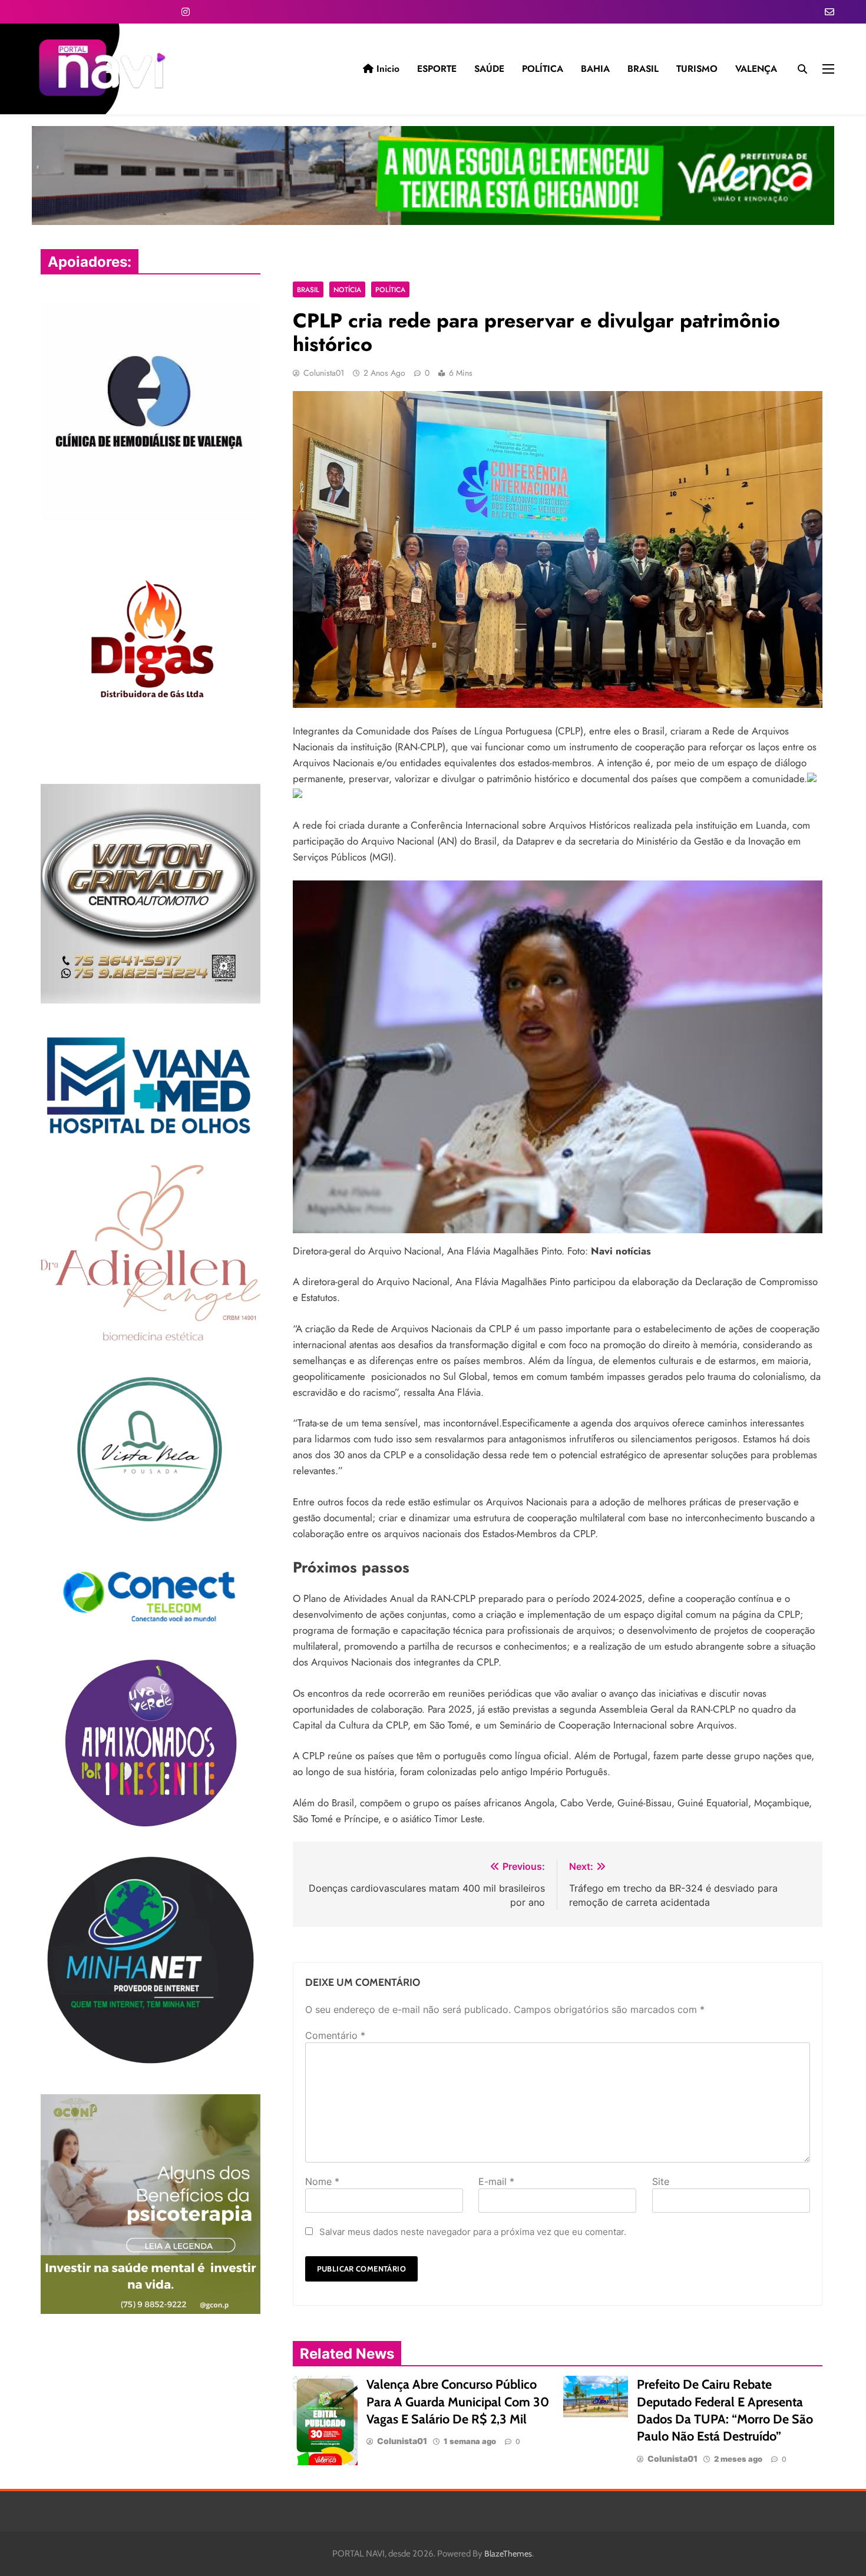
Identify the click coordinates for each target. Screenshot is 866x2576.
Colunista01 (324, 373)
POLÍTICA (543, 69)
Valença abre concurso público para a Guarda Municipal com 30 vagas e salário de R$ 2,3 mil (458, 2401)
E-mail (496, 2181)
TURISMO (697, 69)
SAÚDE (489, 69)
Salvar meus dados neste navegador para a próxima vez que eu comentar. (473, 2232)
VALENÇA (756, 69)
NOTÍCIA (347, 289)
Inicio (386, 69)
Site (661, 2181)
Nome (322, 2181)
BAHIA (595, 69)
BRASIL (643, 69)
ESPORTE (437, 69)
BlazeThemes (508, 2554)
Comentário (335, 2035)
